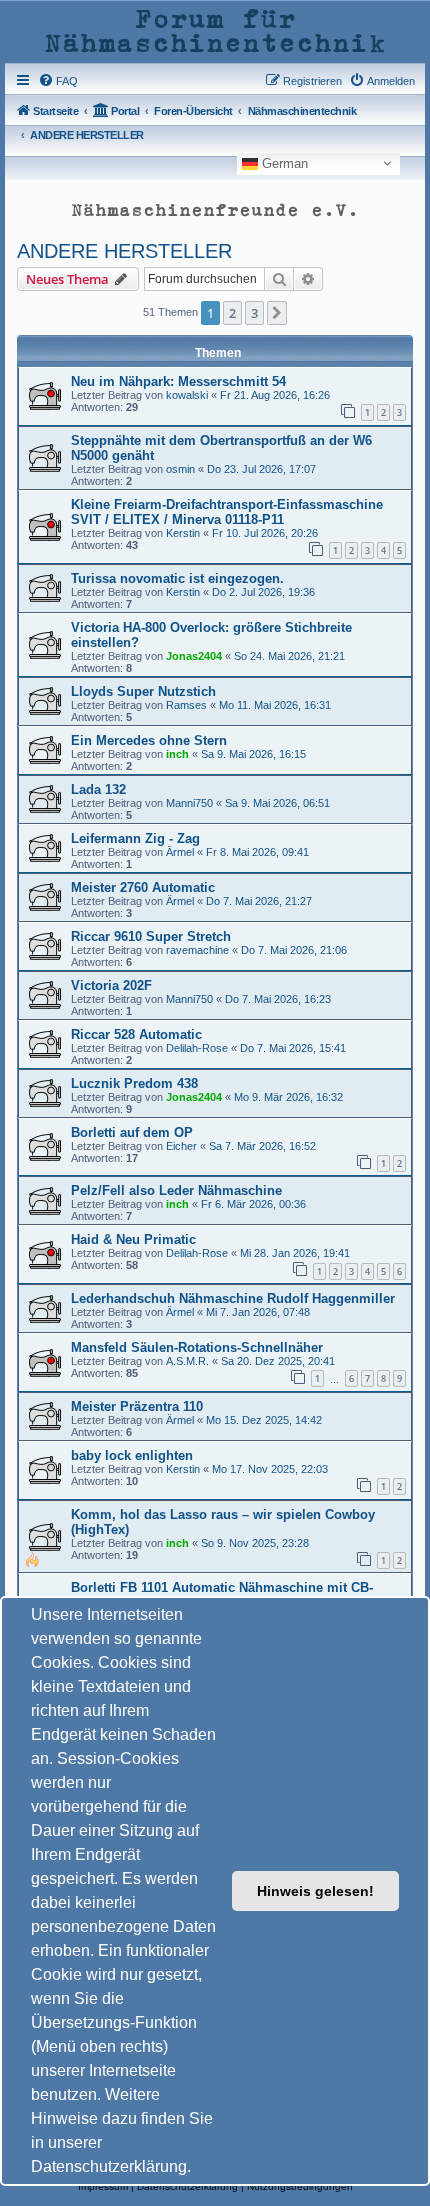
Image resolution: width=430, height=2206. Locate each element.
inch (177, 754)
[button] (277, 313)
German (283, 162)
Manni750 (189, 803)
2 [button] (232, 313)
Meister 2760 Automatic (143, 887)
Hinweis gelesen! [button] (315, 1891)
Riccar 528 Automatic (136, 1034)
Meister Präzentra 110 (137, 1406)
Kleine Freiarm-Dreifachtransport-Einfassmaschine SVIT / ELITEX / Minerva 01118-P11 (227, 512)
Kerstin (183, 533)
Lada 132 (98, 789)
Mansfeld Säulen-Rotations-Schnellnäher (197, 1347)
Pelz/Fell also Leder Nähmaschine (176, 1190)
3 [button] (254, 313)
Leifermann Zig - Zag (135, 838)
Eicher (181, 1146)
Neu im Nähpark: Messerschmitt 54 (178, 381)
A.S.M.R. (187, 1361)
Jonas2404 (194, 656)
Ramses (186, 705)
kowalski (187, 395)
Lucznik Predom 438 (134, 1083)
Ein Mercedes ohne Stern (149, 740)
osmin (180, 469)
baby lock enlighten (132, 1455)
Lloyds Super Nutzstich (143, 691)
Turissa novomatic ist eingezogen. (177, 578)
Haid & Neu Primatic (133, 1239)
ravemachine (197, 950)
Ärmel (180, 852)
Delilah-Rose (197, 1048)
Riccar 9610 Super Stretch (151, 936)
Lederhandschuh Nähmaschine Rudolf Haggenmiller (233, 1298)
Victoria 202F (111, 985)
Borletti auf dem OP (132, 1132)
